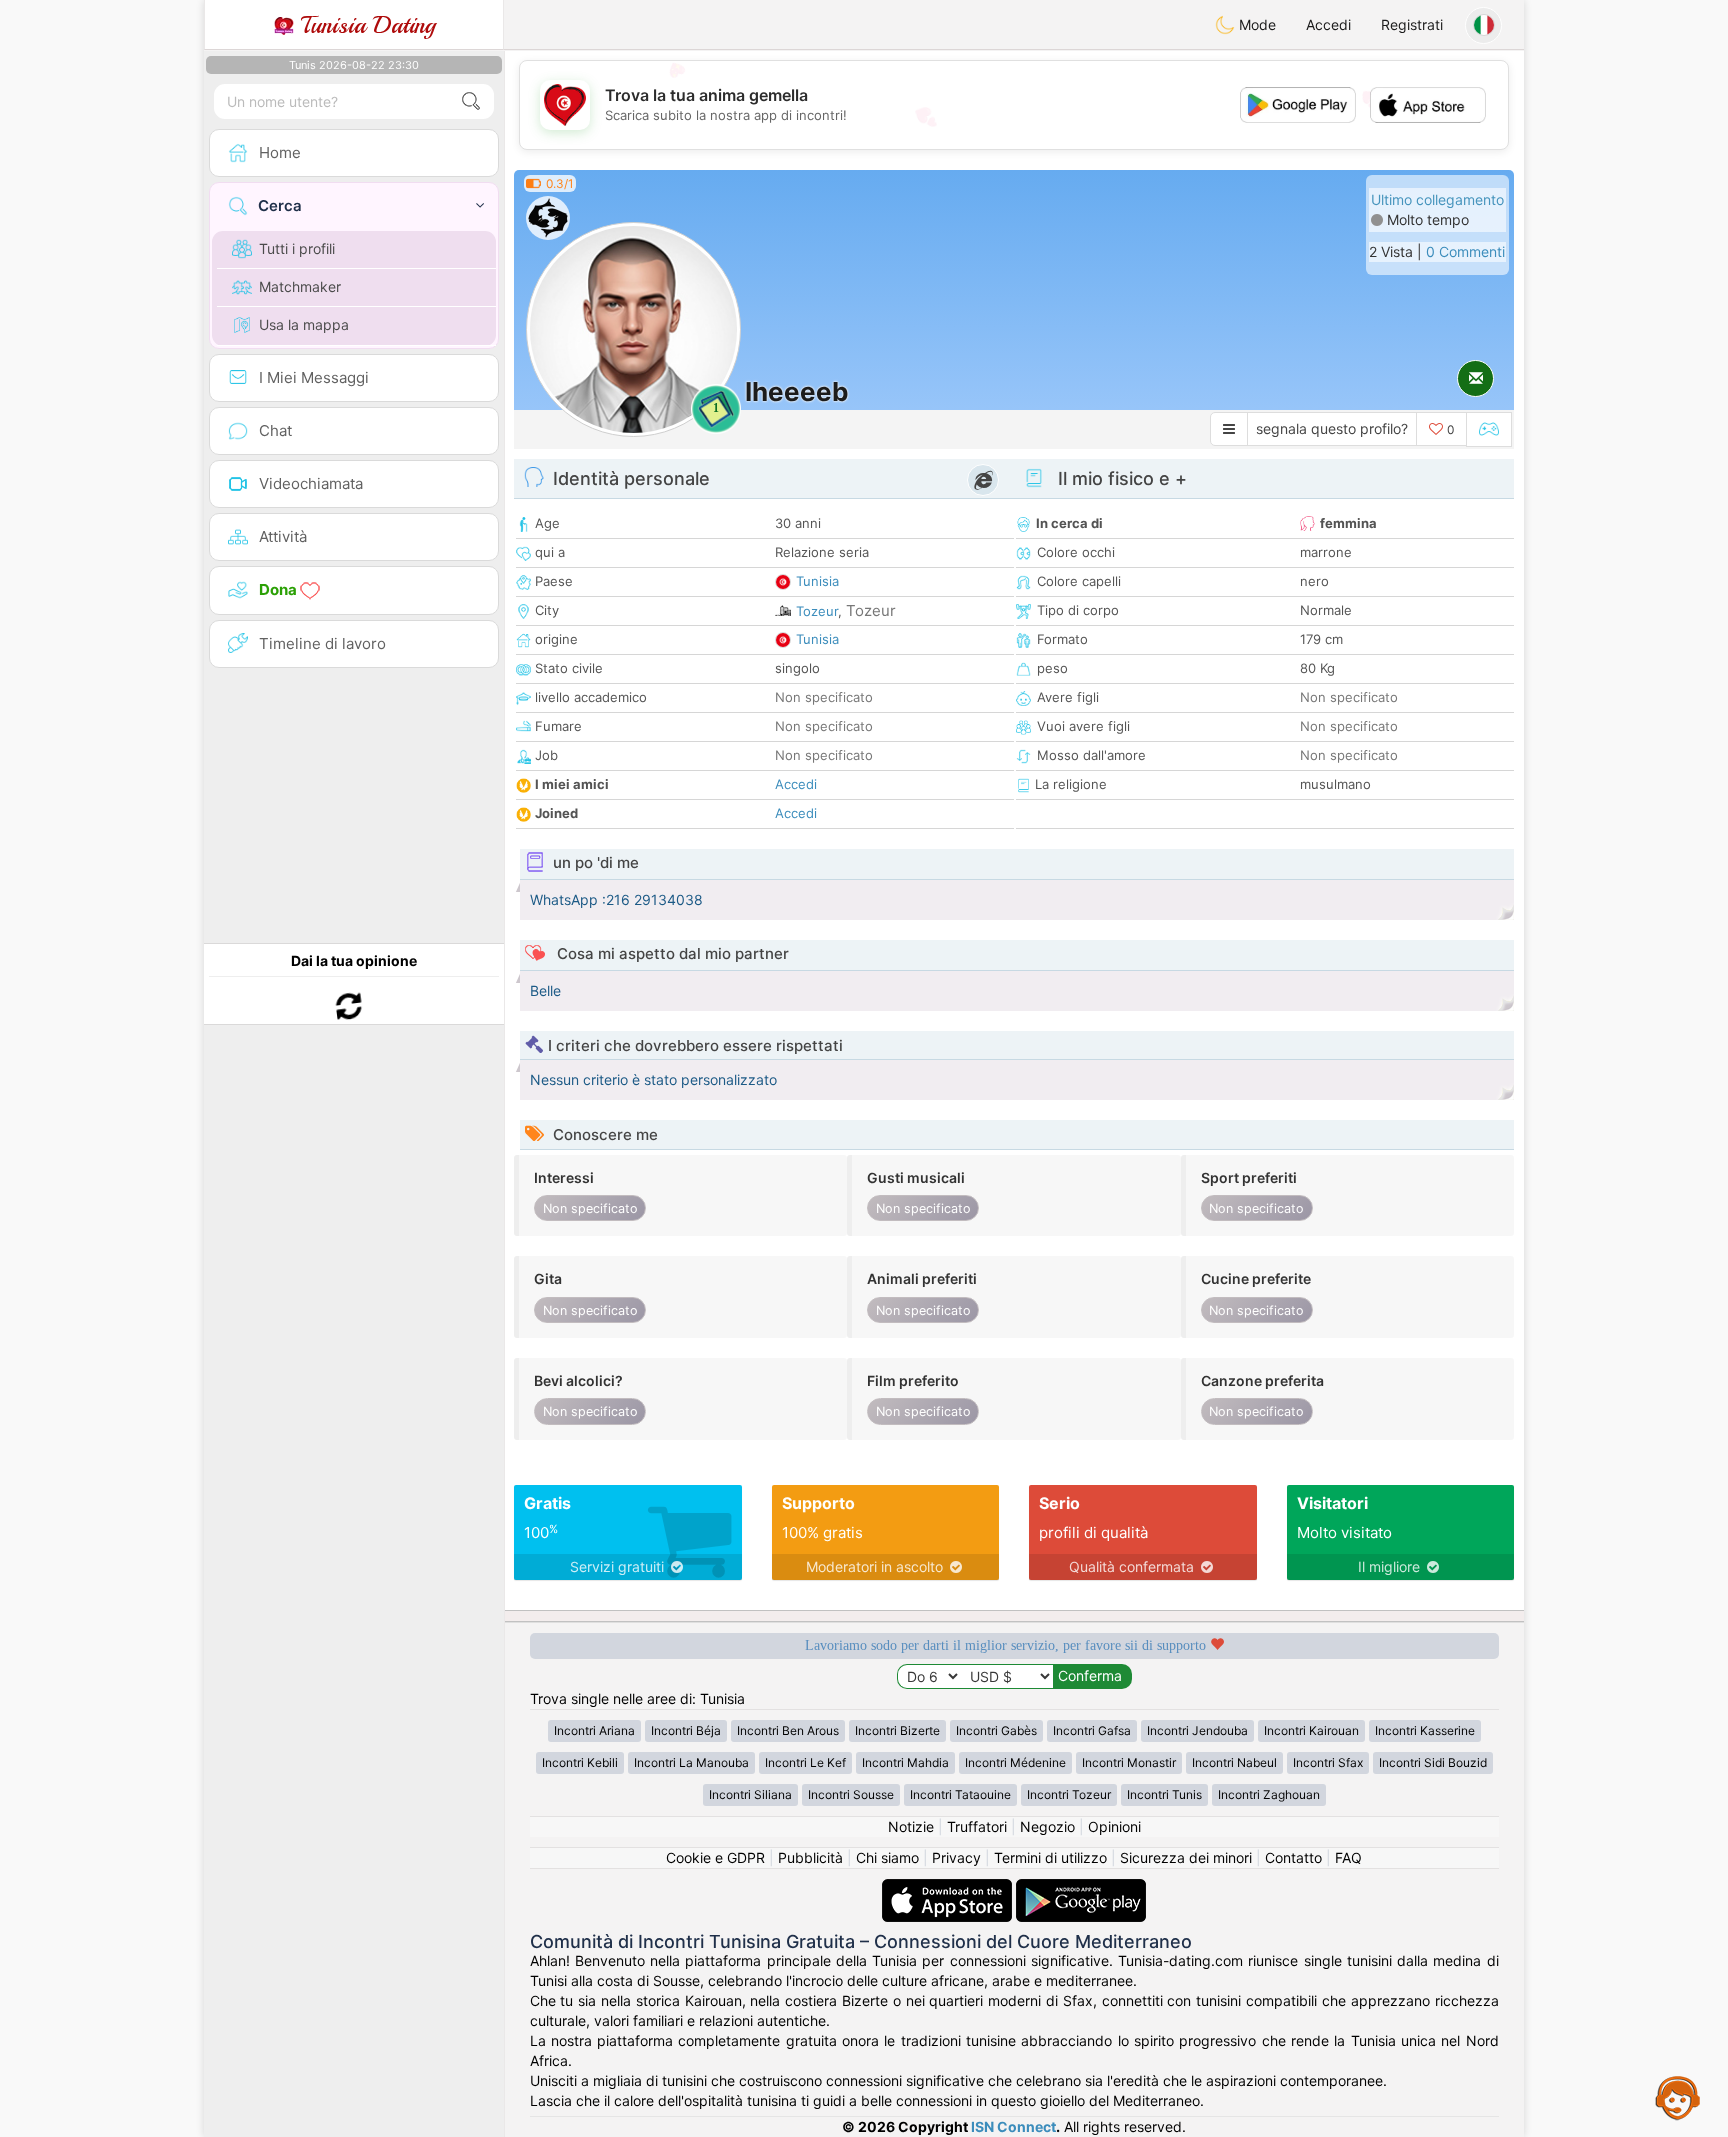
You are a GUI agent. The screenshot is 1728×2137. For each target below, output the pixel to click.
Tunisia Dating (364, 25)
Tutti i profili (297, 248)
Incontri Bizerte (897, 1730)
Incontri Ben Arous (788, 1730)
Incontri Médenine (1015, 1762)
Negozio (1047, 1826)
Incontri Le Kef (805, 1762)
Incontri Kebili (580, 1762)
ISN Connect (1013, 2126)
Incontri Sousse (851, 1794)
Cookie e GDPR (715, 1857)
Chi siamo (887, 1857)
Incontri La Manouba (691, 1762)
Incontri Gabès (996, 1730)
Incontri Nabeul (1234, 1762)
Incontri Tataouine (960, 1794)
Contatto (1293, 1857)
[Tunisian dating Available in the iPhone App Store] (949, 1888)
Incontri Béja (686, 1730)
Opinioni (1114, 1826)
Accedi (1328, 24)
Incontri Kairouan (1311, 1730)
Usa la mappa (304, 324)
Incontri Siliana (750, 1794)
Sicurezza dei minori (1186, 1857)
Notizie (911, 1826)
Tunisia (817, 581)
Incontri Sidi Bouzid (1433, 1762)
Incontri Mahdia (905, 1762)
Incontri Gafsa (1092, 1730)
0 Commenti (1465, 251)
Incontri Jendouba (1197, 1730)
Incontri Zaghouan (1269, 1794)
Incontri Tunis (1164, 1794)
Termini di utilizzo (1050, 1857)
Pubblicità (810, 1857)
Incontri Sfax (1328, 1762)
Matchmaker (300, 286)
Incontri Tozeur (1069, 1794)
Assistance (1678, 2097)
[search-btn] (471, 101)
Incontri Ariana (594, 1730)
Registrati (1412, 24)
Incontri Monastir (1129, 1762)
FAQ (1348, 1857)
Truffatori (977, 1826)
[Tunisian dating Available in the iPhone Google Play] (1081, 1888)
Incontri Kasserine (1425, 1730)
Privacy (956, 1857)
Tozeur (817, 611)
